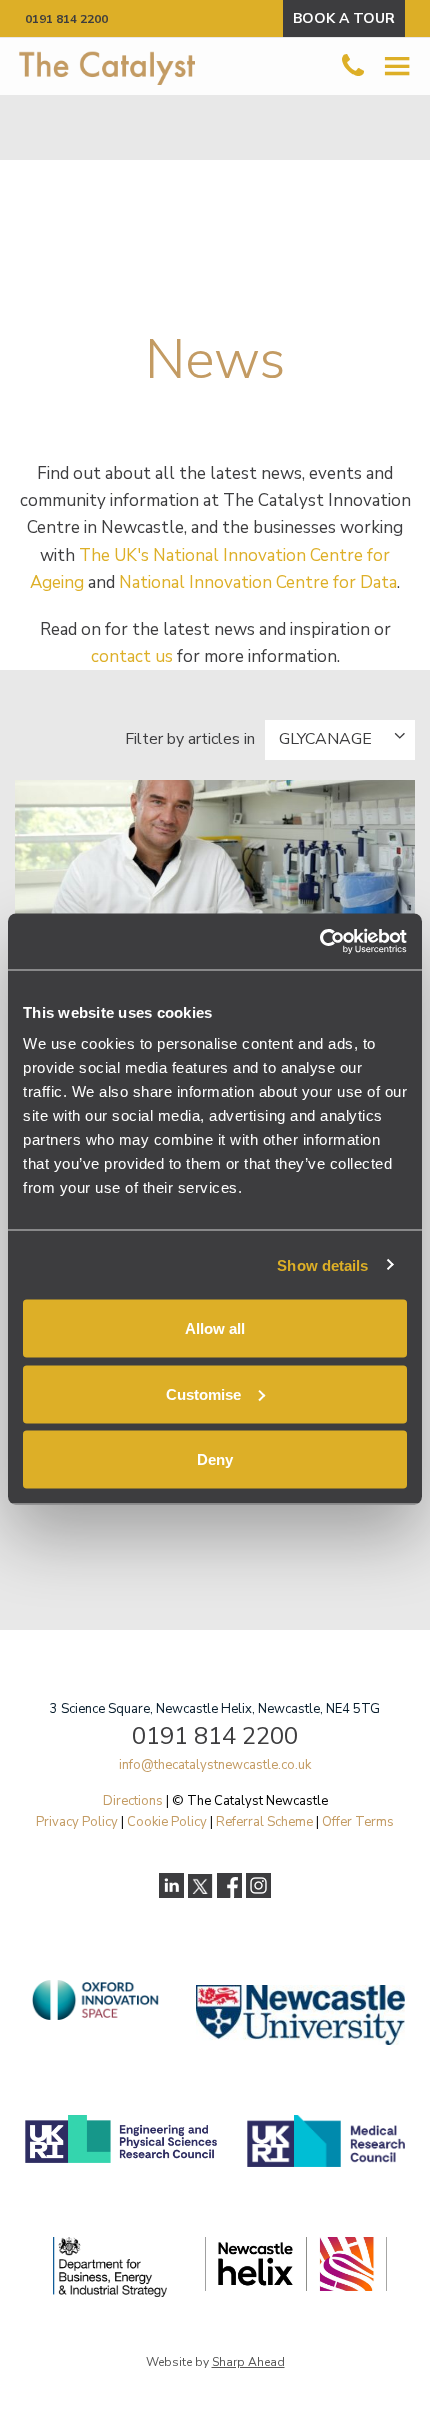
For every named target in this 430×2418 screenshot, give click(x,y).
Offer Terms (358, 1822)
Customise (203, 1393)
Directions (133, 1801)
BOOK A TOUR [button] (344, 18)
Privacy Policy (77, 1822)
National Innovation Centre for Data (258, 582)
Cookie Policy (167, 1822)
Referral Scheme (264, 1822)
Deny (215, 1459)
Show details (322, 1264)
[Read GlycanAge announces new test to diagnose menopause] (215, 887)
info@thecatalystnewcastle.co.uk (215, 1765)
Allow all (215, 1328)
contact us (132, 656)
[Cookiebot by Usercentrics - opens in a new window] (319, 942)
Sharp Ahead (248, 2362)
